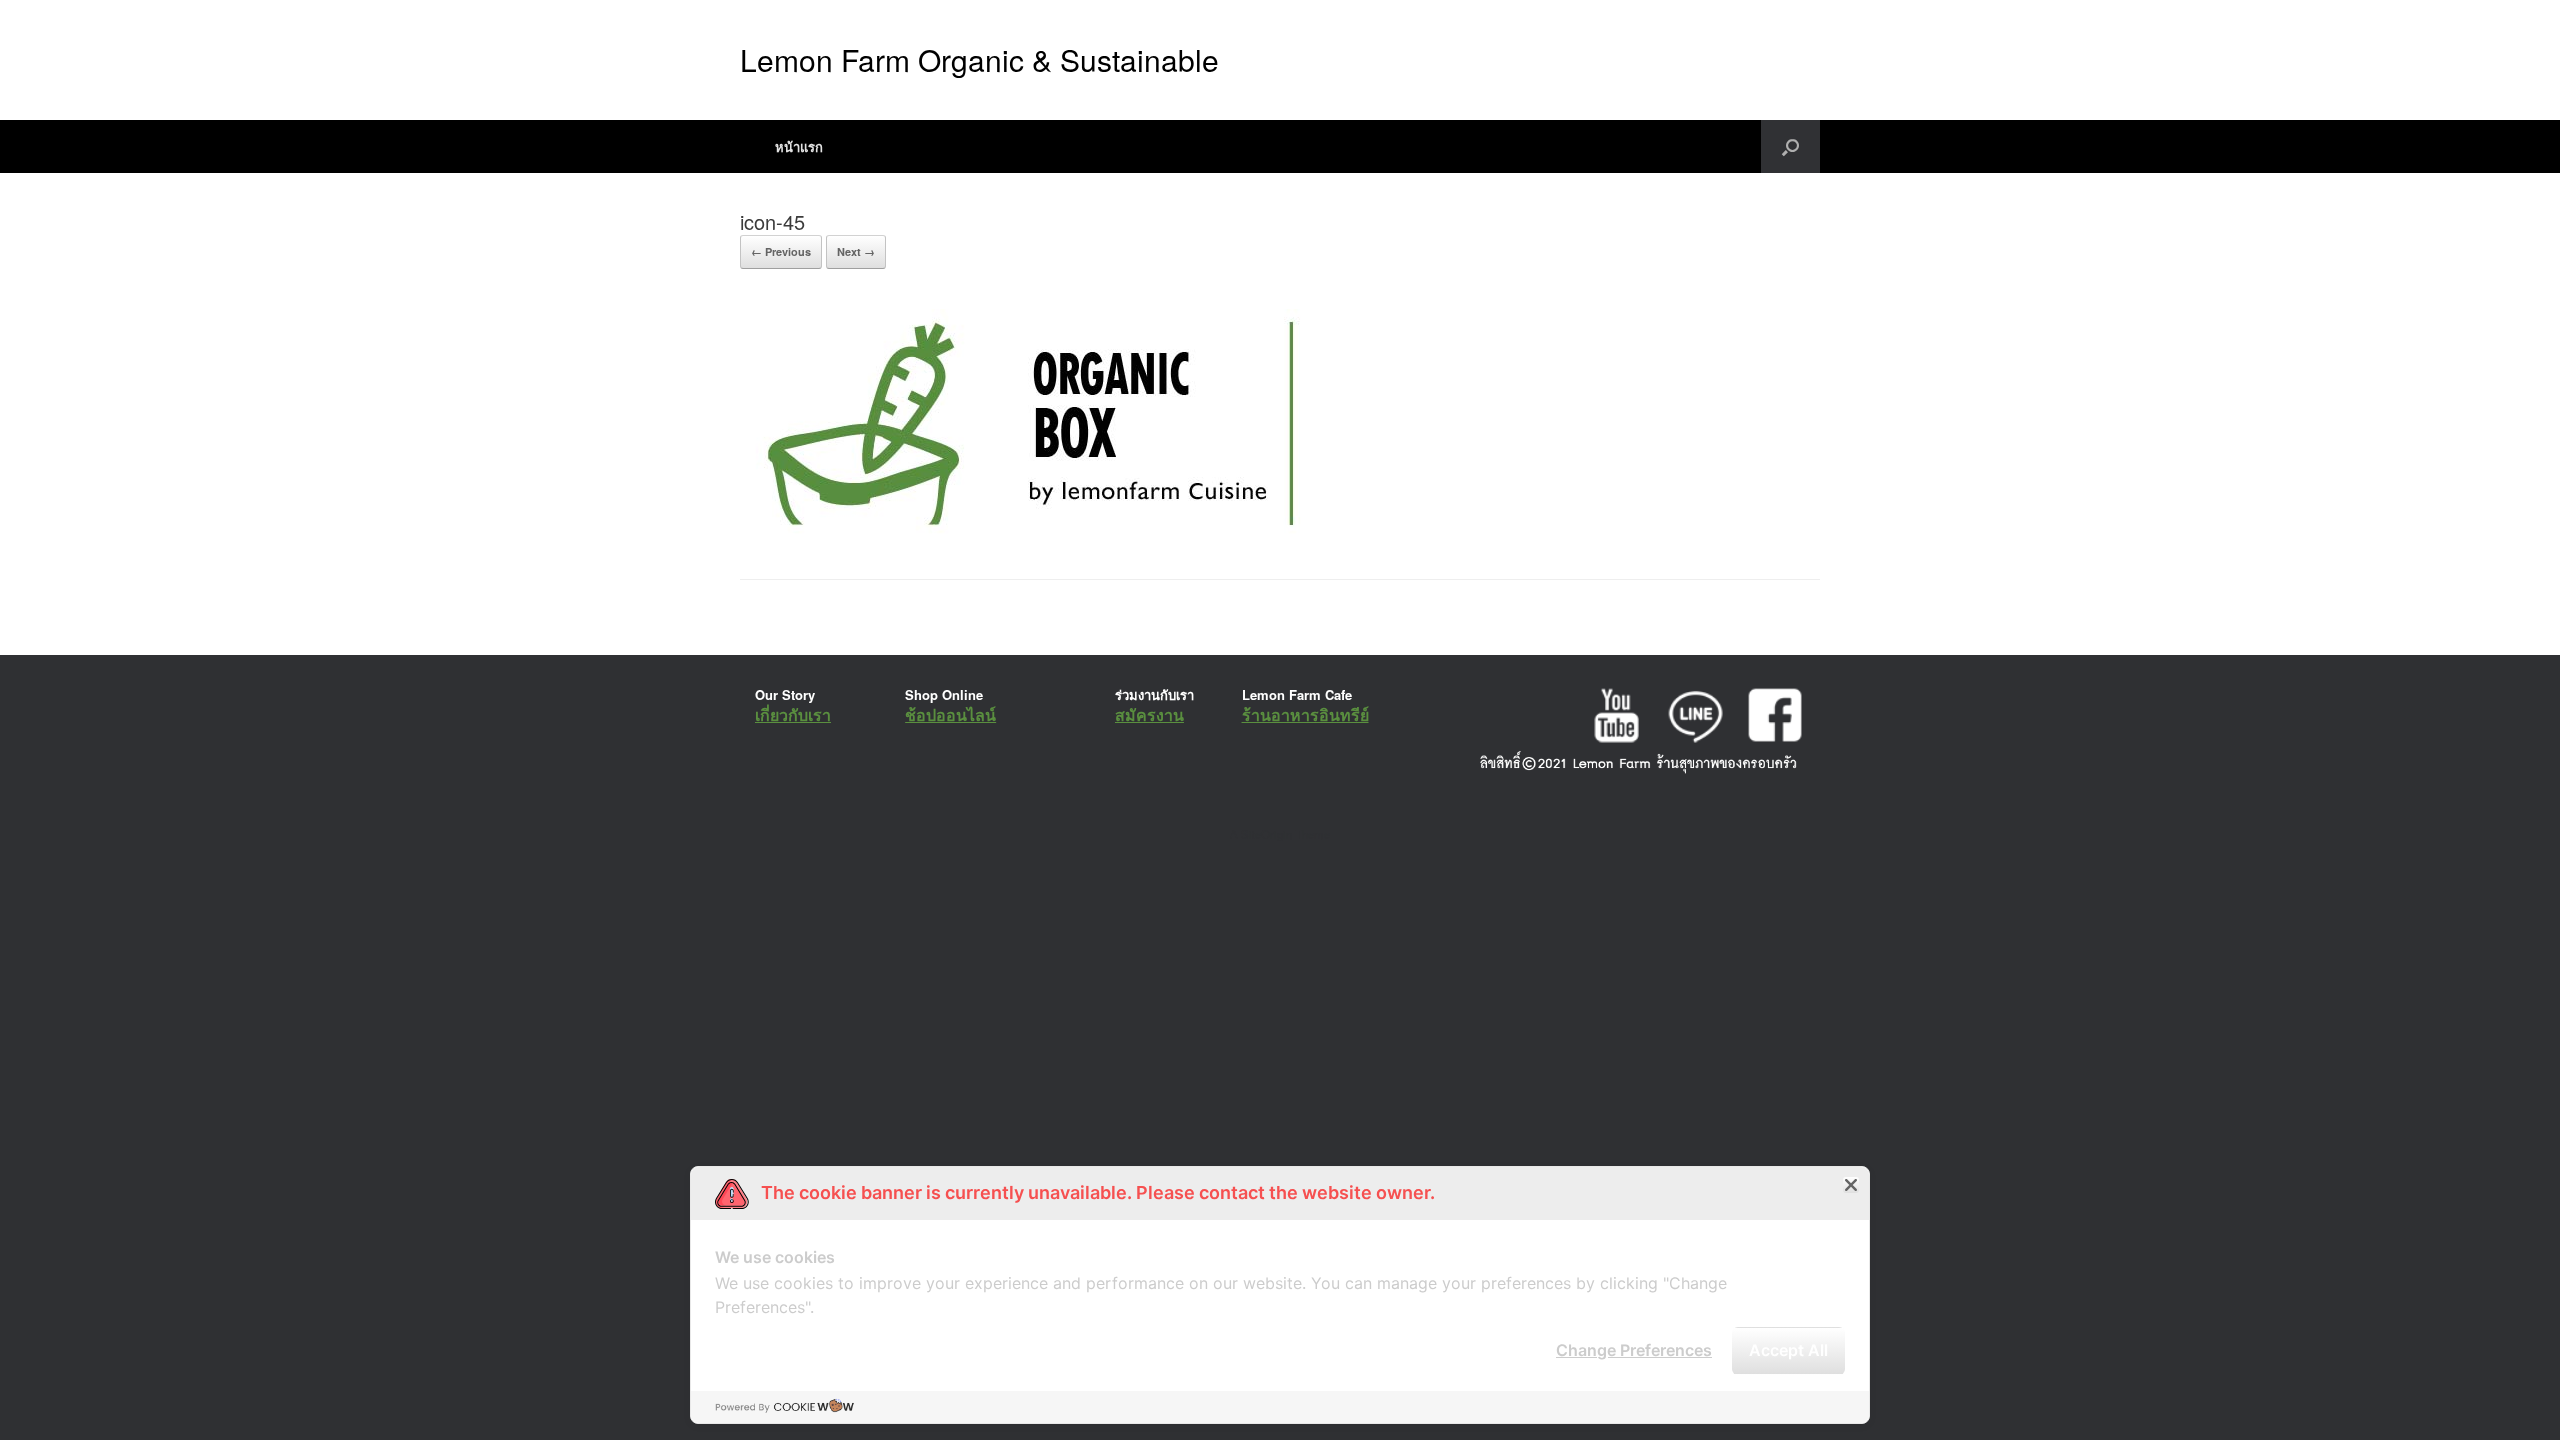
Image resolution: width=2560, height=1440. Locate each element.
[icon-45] (1026, 528)
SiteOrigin (1266, 834)
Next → (856, 251)
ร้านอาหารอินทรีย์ (1305, 714)
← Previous (781, 251)
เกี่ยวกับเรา (793, 714)
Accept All (1788, 1350)
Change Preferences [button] (1634, 1350)
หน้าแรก (799, 146)
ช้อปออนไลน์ (950, 714)
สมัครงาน (1149, 714)
